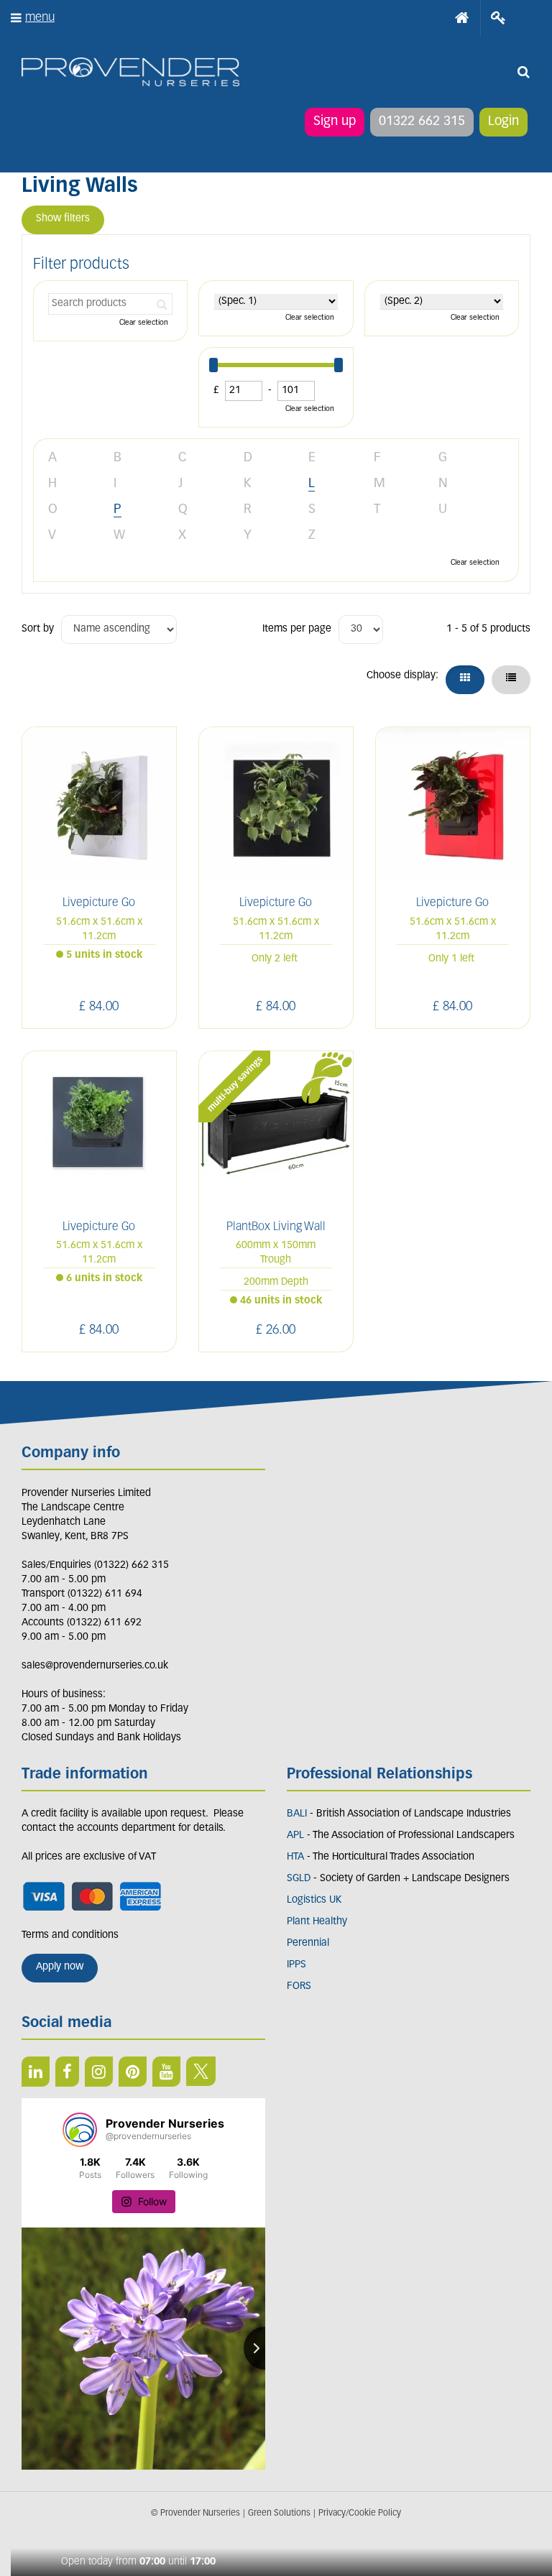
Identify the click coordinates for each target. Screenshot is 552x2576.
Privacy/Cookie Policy (360, 2513)
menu (40, 18)
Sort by (38, 629)
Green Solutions (279, 2513)
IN (99, 2072)
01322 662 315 (422, 122)
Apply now (60, 1967)
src (523, 72)
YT (166, 2072)
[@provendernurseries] (80, 2130)
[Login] (498, 18)
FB (67, 2072)
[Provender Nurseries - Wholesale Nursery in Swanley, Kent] (130, 72)
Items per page (297, 629)
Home (462, 18)
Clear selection (144, 323)
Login (503, 122)
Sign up (335, 122)
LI (36, 2072)
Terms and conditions (70, 1935)
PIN (133, 2072)
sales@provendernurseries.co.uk (95, 1666)
